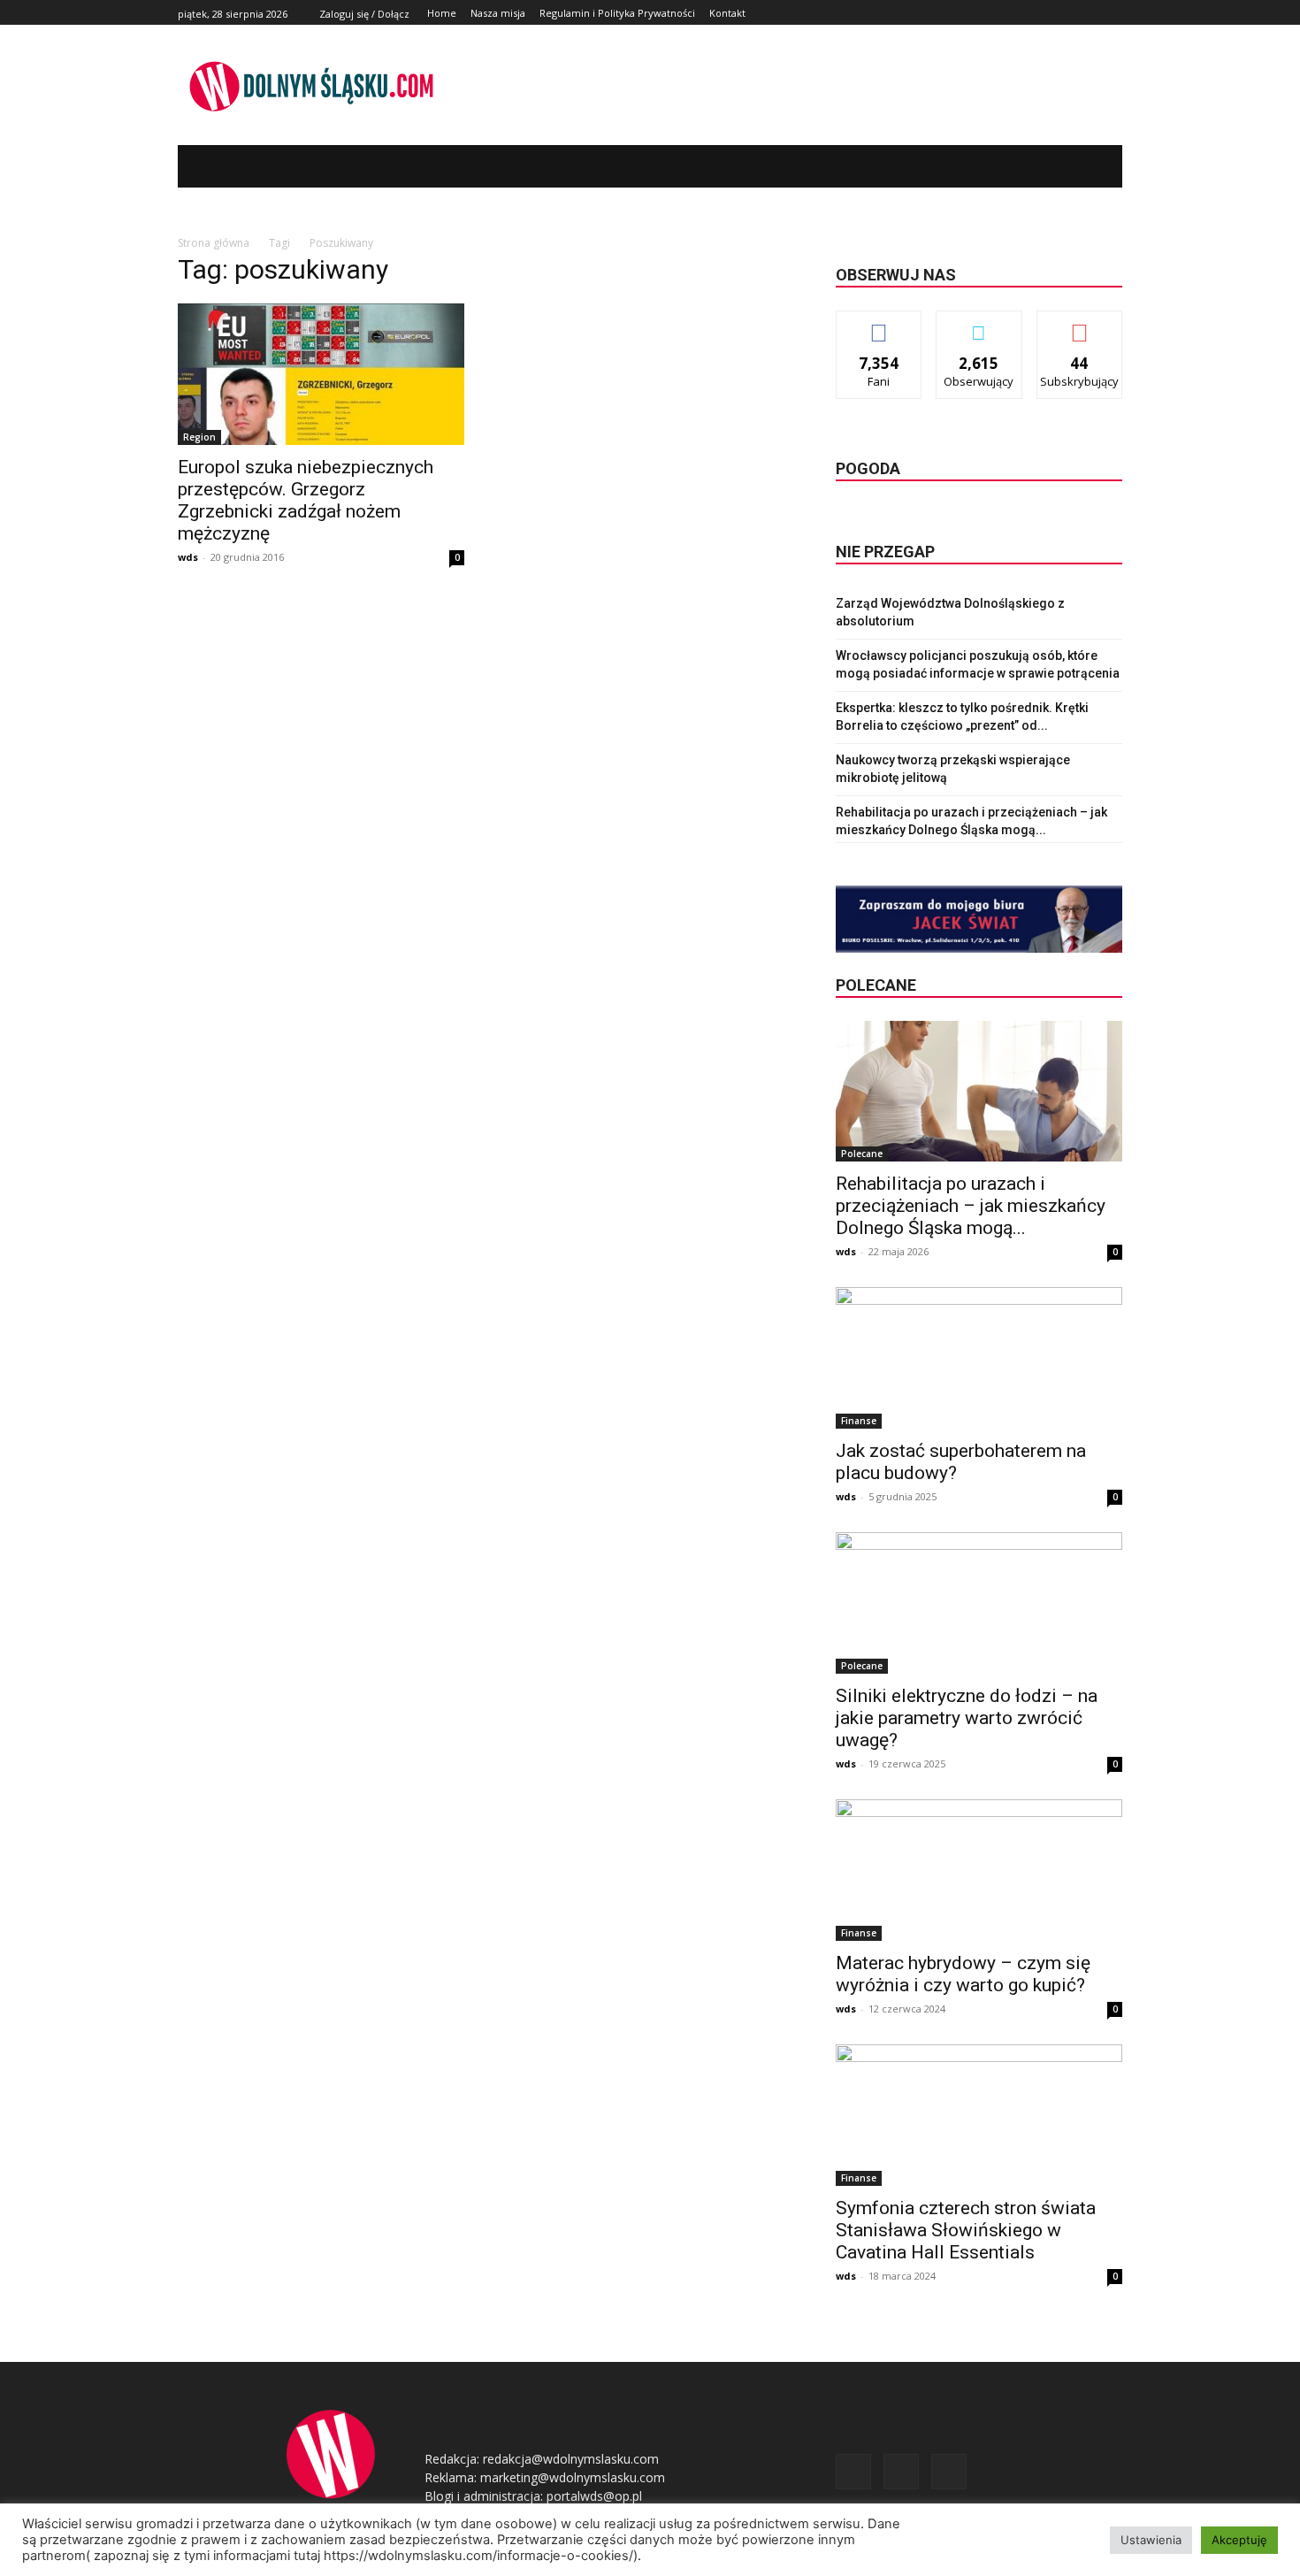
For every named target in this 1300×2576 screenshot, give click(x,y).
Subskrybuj (1080, 324)
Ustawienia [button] (1151, 2540)
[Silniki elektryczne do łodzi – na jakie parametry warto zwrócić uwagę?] (979, 1603)
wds (188, 557)
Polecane (862, 1154)
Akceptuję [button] (1239, 2540)
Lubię (879, 324)
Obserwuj (979, 324)
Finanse (859, 1421)
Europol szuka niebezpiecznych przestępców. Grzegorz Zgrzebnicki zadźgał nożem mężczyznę (306, 500)
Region (199, 437)
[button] (1082, 166)
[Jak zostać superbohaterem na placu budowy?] (979, 1358)
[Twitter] (1092, 13)
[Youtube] (1112, 13)
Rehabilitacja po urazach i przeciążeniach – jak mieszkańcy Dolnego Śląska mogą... (971, 1206)
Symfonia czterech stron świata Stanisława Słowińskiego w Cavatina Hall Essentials (966, 2230)
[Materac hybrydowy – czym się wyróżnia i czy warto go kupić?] (979, 1870)
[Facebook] (1072, 13)
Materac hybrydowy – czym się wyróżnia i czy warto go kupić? (963, 1974)
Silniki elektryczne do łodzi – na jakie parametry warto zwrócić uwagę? (967, 1718)
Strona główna (214, 243)
